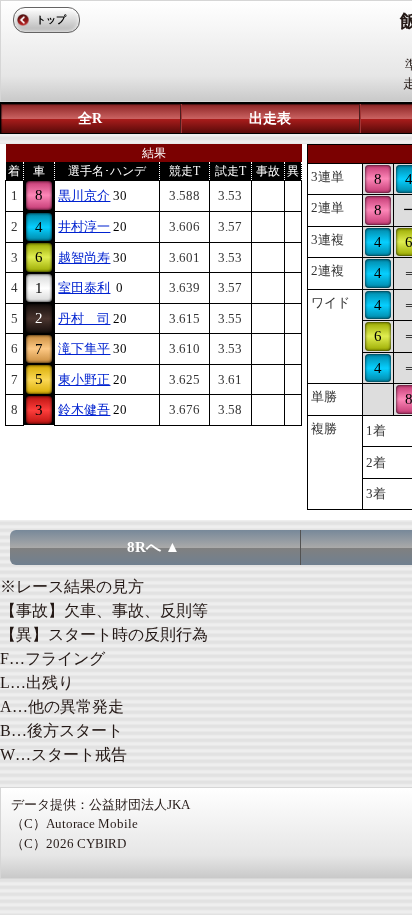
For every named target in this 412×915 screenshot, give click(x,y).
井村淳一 (84, 226)
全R (90, 118)
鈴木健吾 (84, 409)
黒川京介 (84, 195)
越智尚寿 (84, 257)
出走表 (270, 118)
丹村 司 (84, 318)
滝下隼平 (84, 348)
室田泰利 (84, 287)
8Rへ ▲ (153, 547)
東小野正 (84, 379)
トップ (51, 19)
